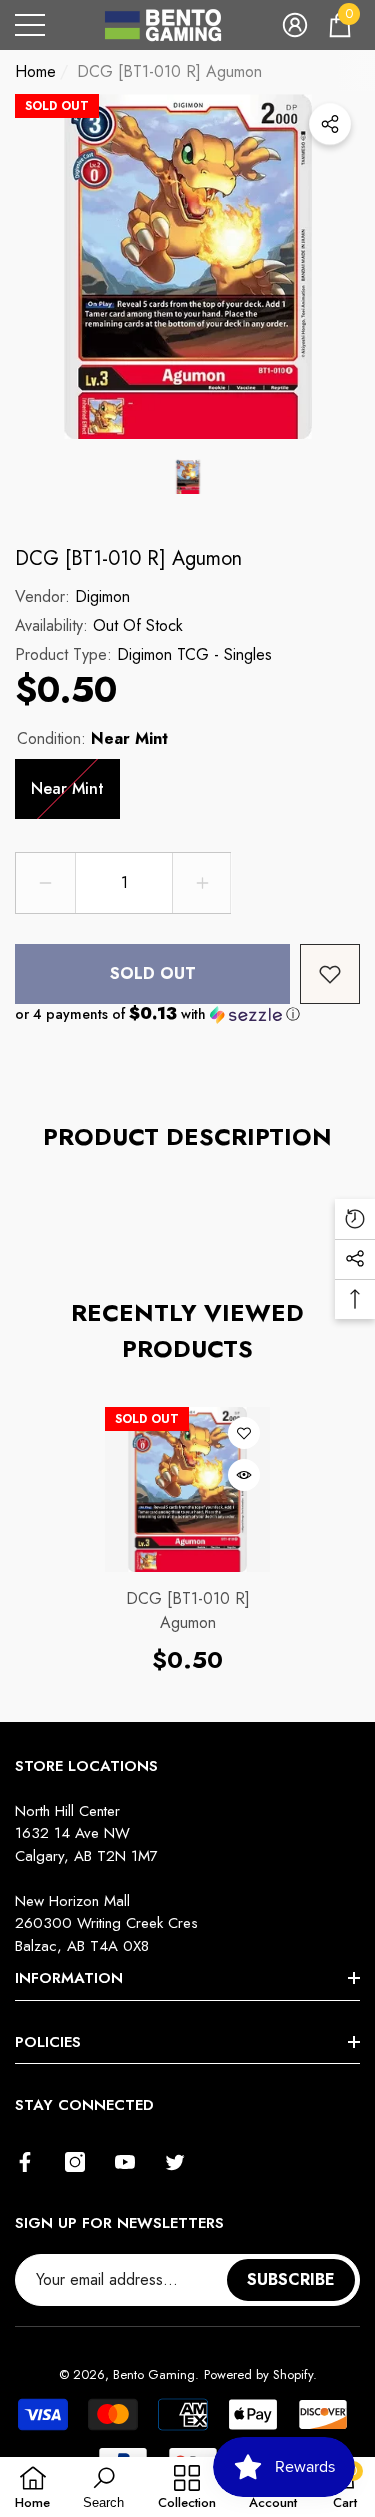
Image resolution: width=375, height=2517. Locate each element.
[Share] (330, 124)
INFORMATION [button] (69, 1978)
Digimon (102, 596)
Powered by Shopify (258, 2374)
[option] (187, 266)
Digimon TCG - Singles (194, 654)
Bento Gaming (154, 2374)
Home (35, 71)
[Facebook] (25, 2162)
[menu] (30, 25)
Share (330, 124)
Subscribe (291, 2279)
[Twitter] (175, 2162)
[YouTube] (125, 2162)
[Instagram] (75, 2162)
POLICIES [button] (48, 2042)
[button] (295, 25)
